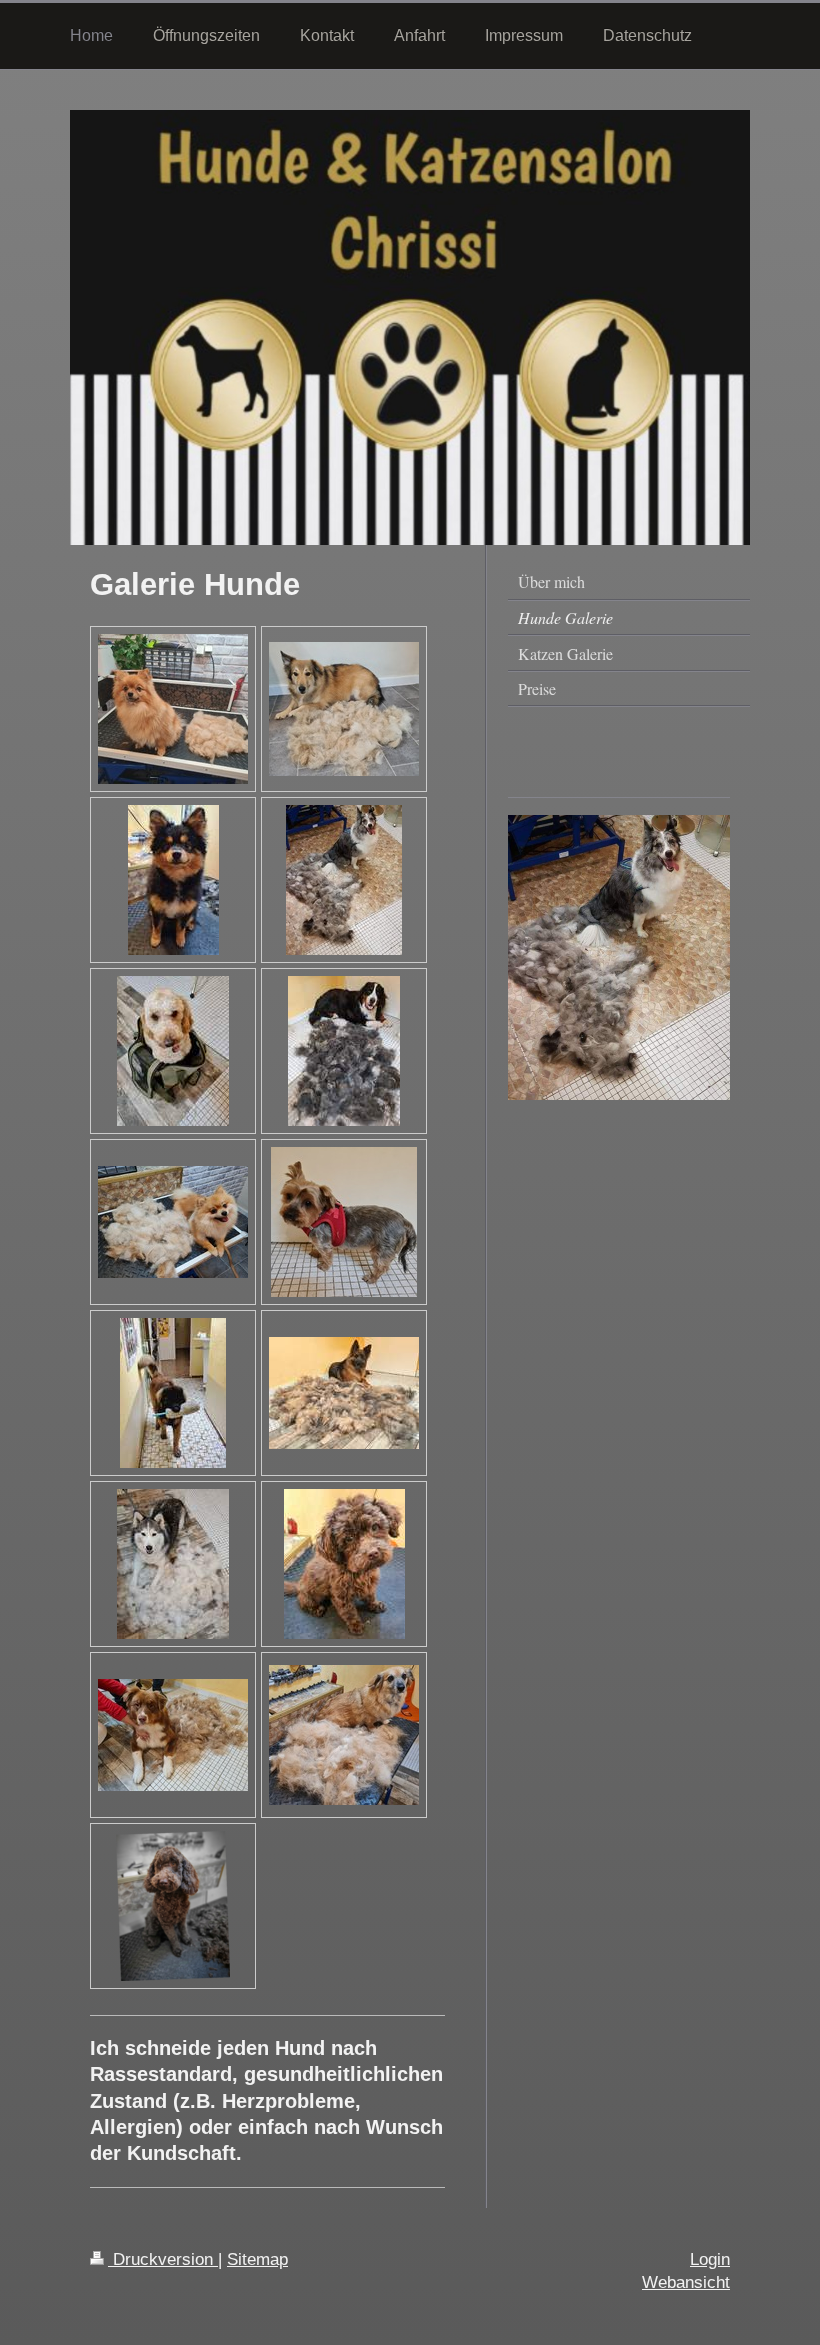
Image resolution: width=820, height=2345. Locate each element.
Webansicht (686, 2282)
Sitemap (257, 2259)
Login (710, 2259)
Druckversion (163, 2259)
